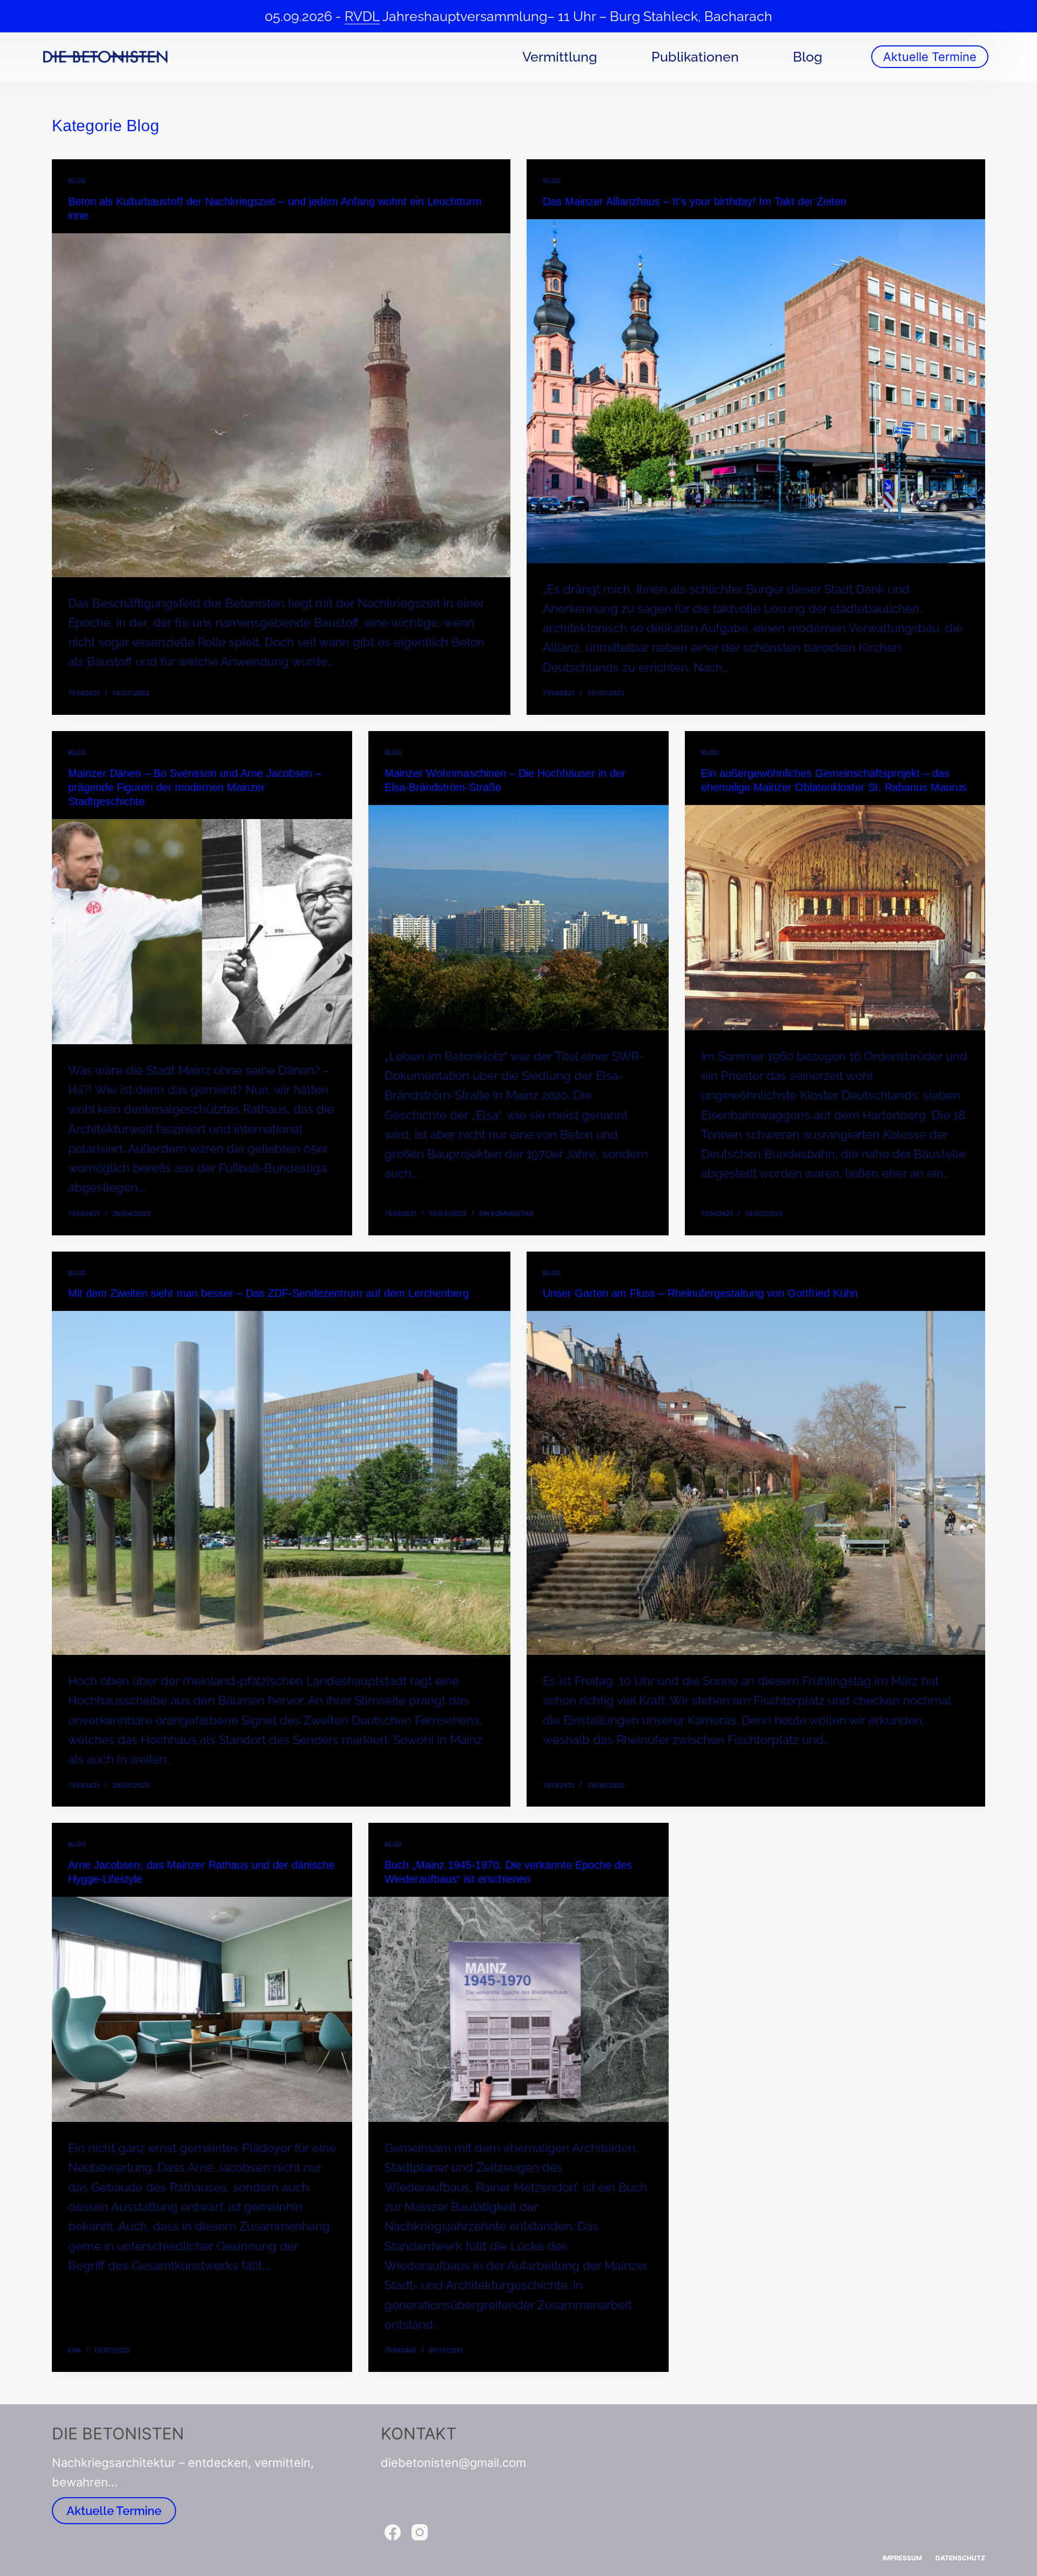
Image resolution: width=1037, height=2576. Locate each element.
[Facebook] (393, 2532)
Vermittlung (560, 57)
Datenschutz (960, 2558)
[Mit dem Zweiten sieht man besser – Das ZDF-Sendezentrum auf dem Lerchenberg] (281, 1483)
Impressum (902, 2558)
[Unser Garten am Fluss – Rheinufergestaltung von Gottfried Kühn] (756, 1483)
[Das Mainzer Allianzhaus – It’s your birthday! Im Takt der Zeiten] (756, 391)
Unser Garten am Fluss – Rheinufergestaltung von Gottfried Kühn (700, 1293)
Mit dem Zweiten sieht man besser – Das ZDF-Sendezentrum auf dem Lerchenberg (268, 1293)
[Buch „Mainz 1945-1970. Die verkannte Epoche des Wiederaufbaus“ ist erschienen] (518, 2009)
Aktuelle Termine (930, 57)
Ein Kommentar (506, 1213)
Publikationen (695, 57)
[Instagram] (420, 2532)
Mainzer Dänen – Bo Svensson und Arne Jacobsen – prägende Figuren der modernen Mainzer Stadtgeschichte (195, 787)
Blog (808, 57)
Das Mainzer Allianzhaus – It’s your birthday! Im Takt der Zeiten (695, 201)
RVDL (362, 16)
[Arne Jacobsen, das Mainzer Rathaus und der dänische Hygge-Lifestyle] (202, 2009)
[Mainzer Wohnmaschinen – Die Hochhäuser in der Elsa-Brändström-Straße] (518, 918)
